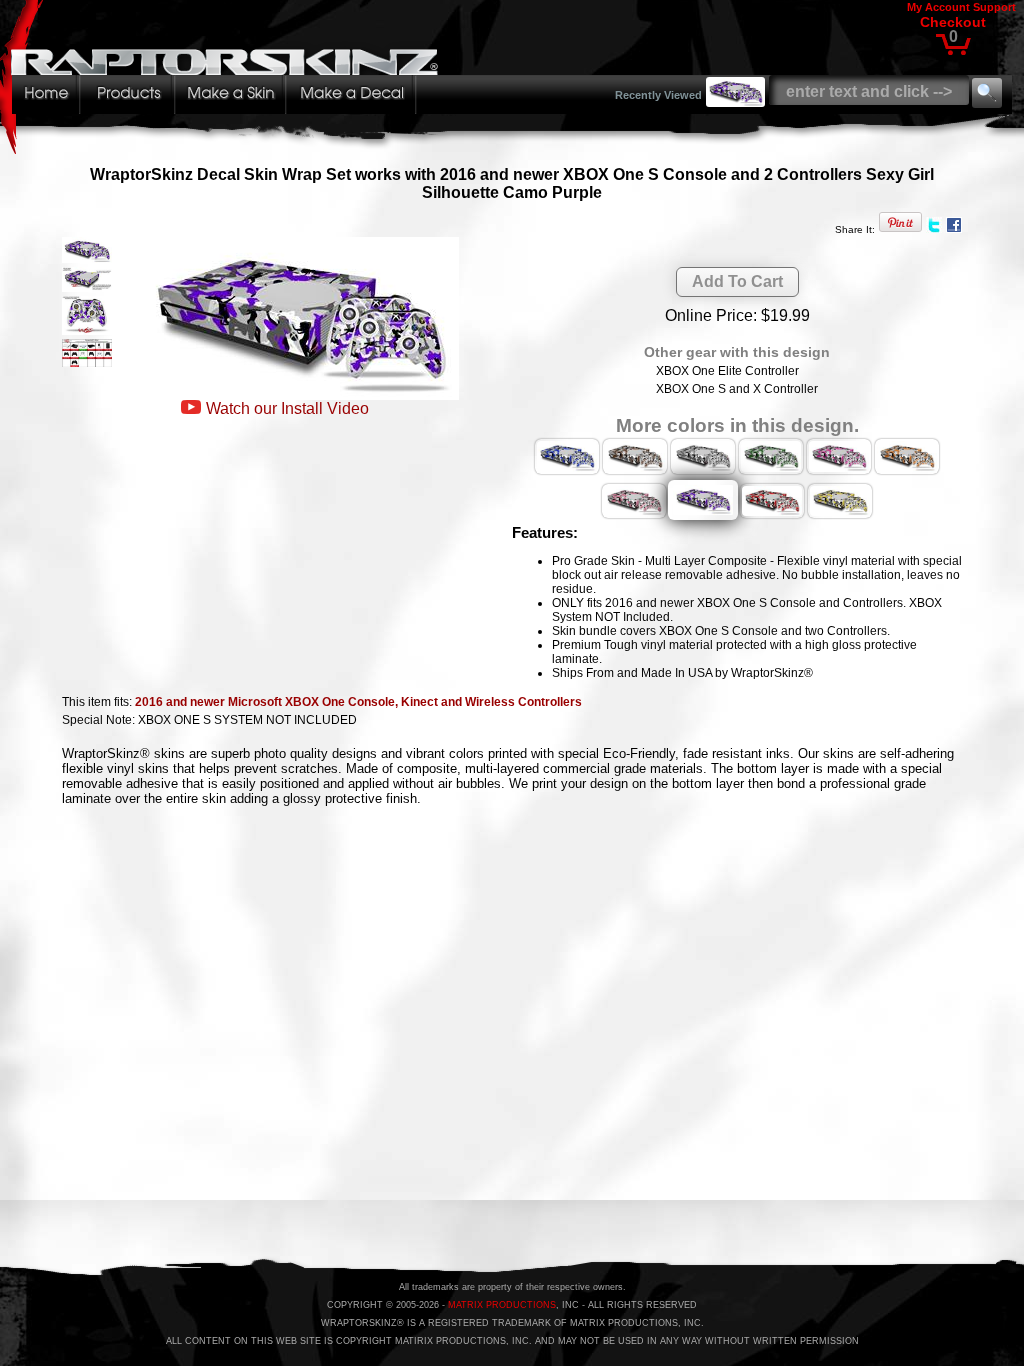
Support (994, 7)
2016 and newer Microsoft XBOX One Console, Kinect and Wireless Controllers (358, 702)
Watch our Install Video (287, 408)
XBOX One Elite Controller (727, 371)
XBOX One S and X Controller (737, 389)
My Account (938, 7)
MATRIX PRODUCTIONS (502, 1305)
